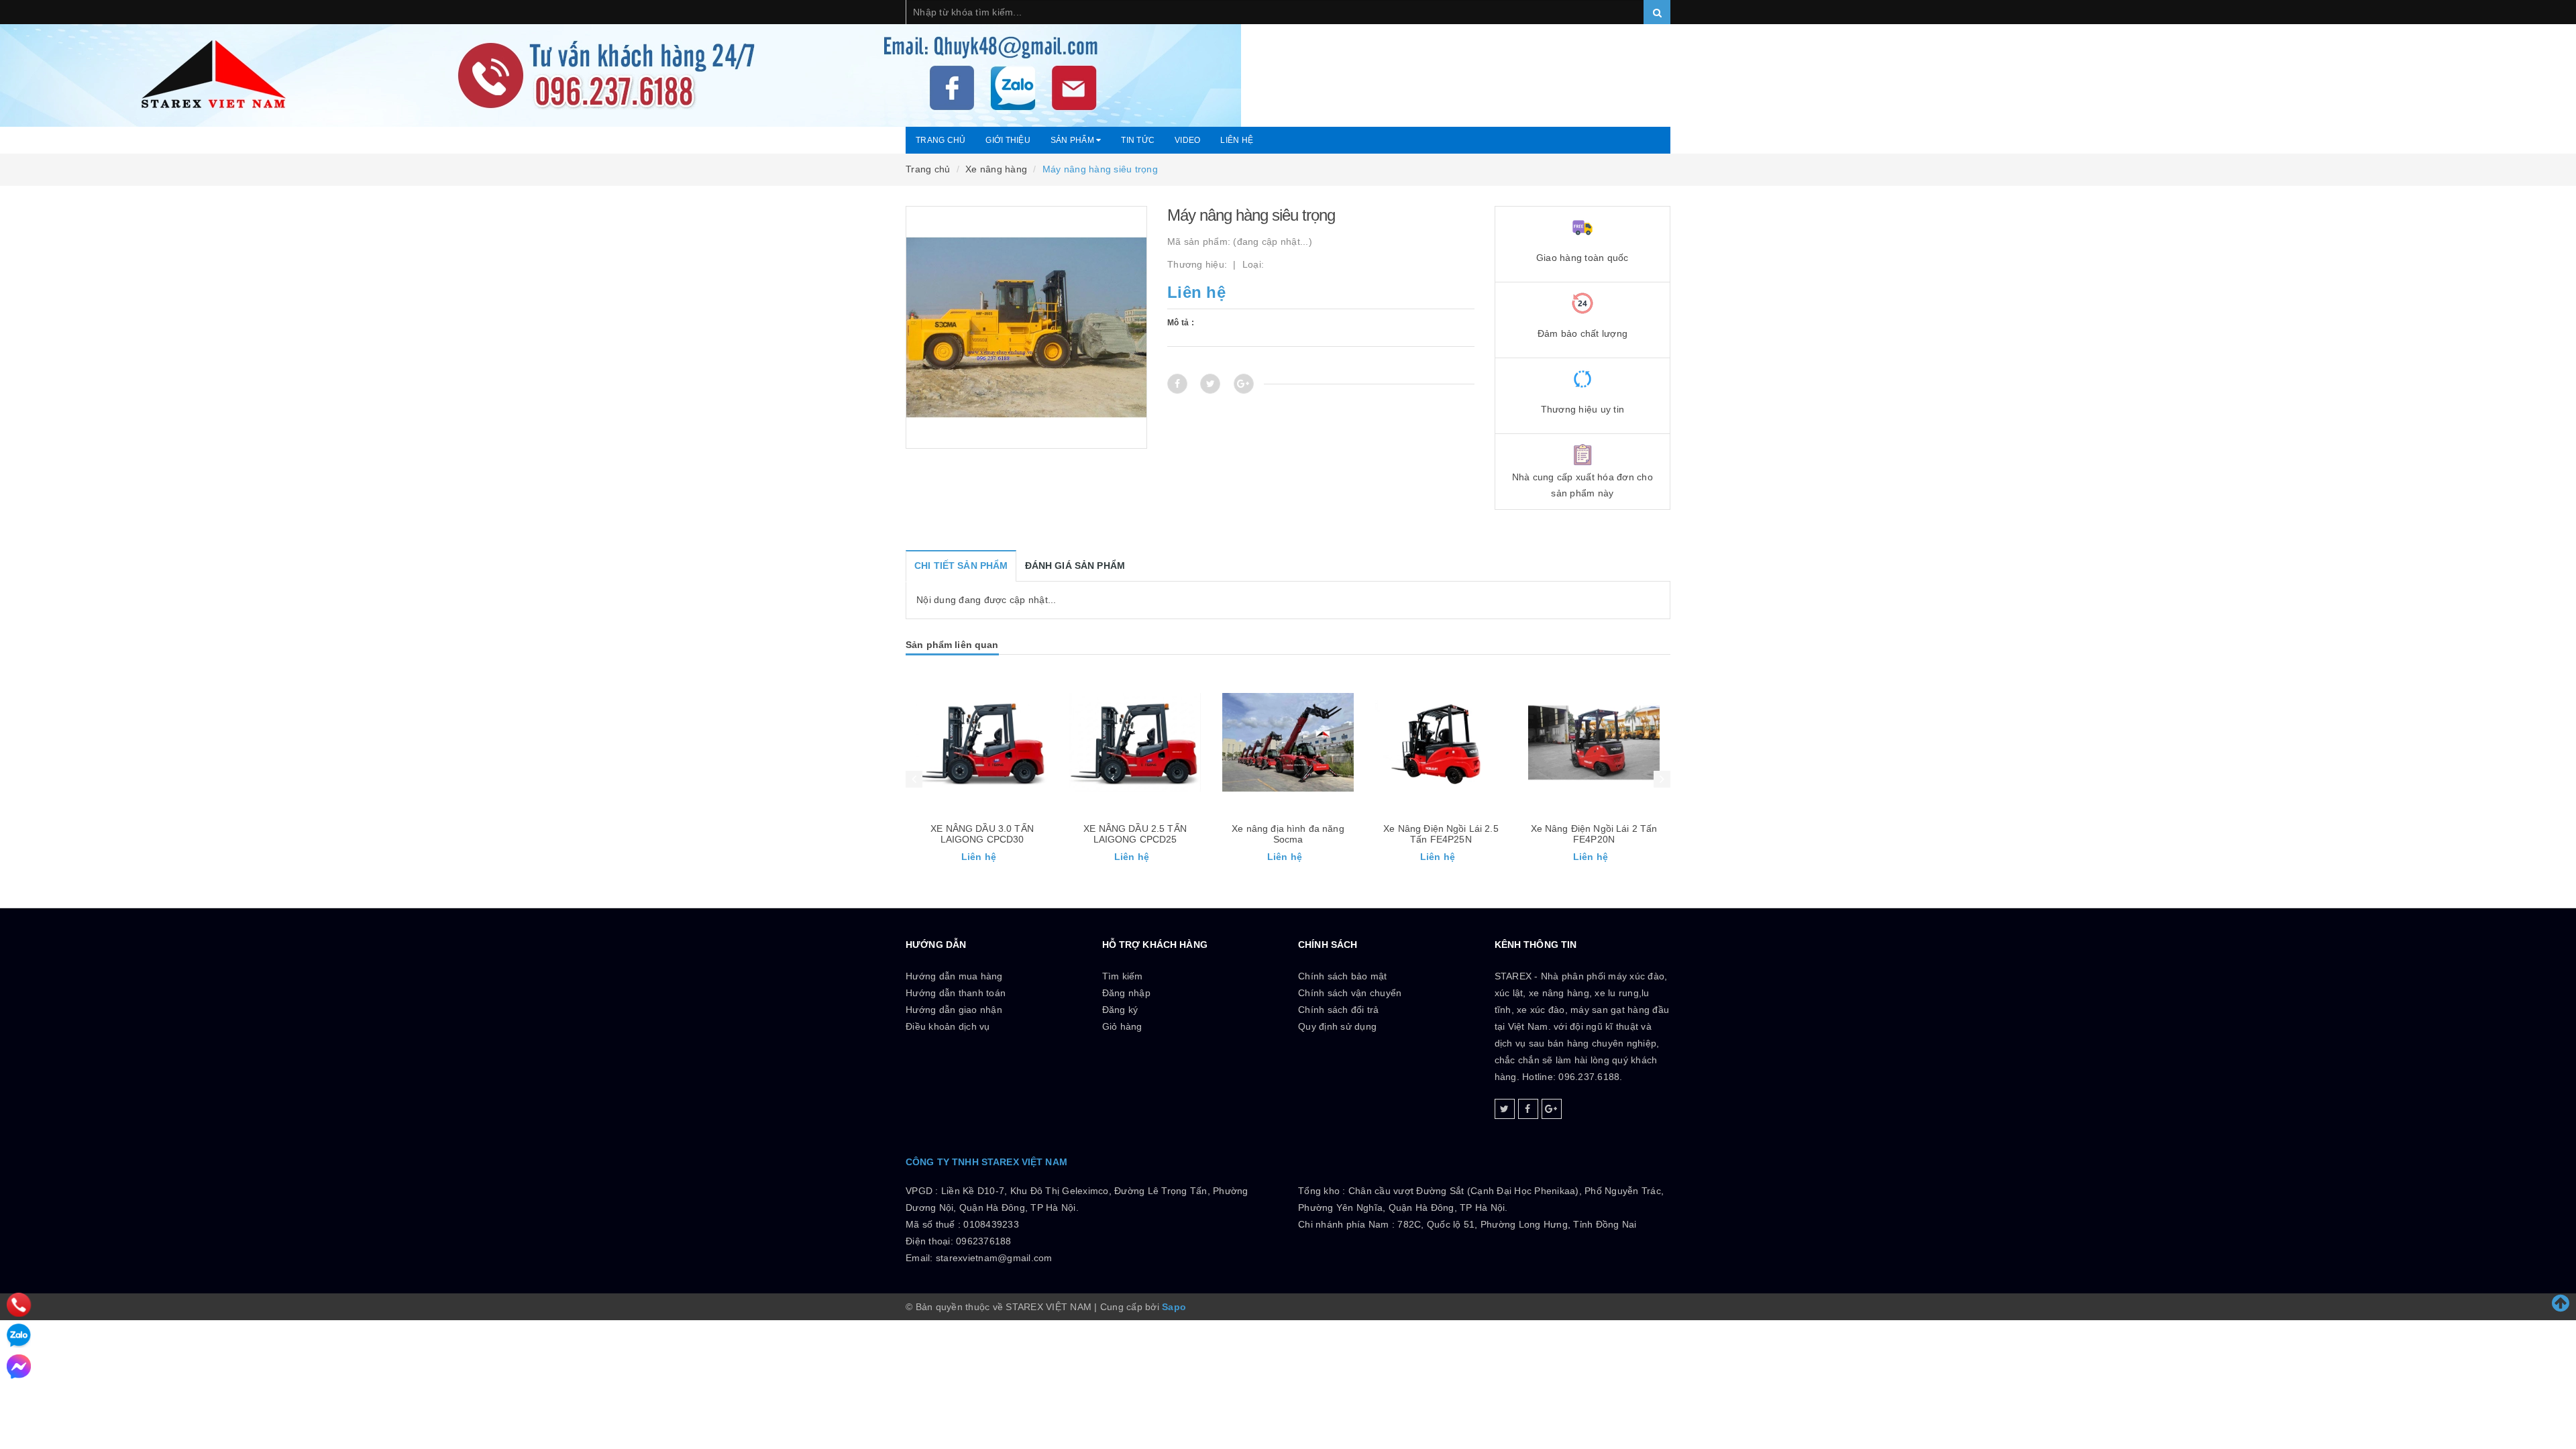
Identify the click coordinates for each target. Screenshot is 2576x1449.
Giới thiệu (1008, 140)
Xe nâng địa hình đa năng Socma (1288, 834)
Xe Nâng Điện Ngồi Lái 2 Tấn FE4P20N (1594, 834)
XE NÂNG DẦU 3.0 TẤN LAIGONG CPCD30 (982, 834)
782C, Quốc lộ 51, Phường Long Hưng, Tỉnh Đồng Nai (1517, 1224)
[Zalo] (19, 1336)
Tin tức (1138, 140)
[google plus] (1552, 1109)
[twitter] (1505, 1109)
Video (1187, 140)
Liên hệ (1237, 140)
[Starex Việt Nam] (1288, 63)
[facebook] (1528, 1109)
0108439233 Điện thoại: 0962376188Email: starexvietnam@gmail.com (979, 1241)
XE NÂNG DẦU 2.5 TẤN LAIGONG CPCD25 (1135, 834)
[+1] (1244, 384)
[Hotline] (18, 1305)
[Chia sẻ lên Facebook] (1177, 384)
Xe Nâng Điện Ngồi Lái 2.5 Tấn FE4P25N (1441, 834)
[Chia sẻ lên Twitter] (1210, 384)
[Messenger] (19, 1366)
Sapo (1174, 1307)
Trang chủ (941, 140)
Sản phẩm (1073, 140)
